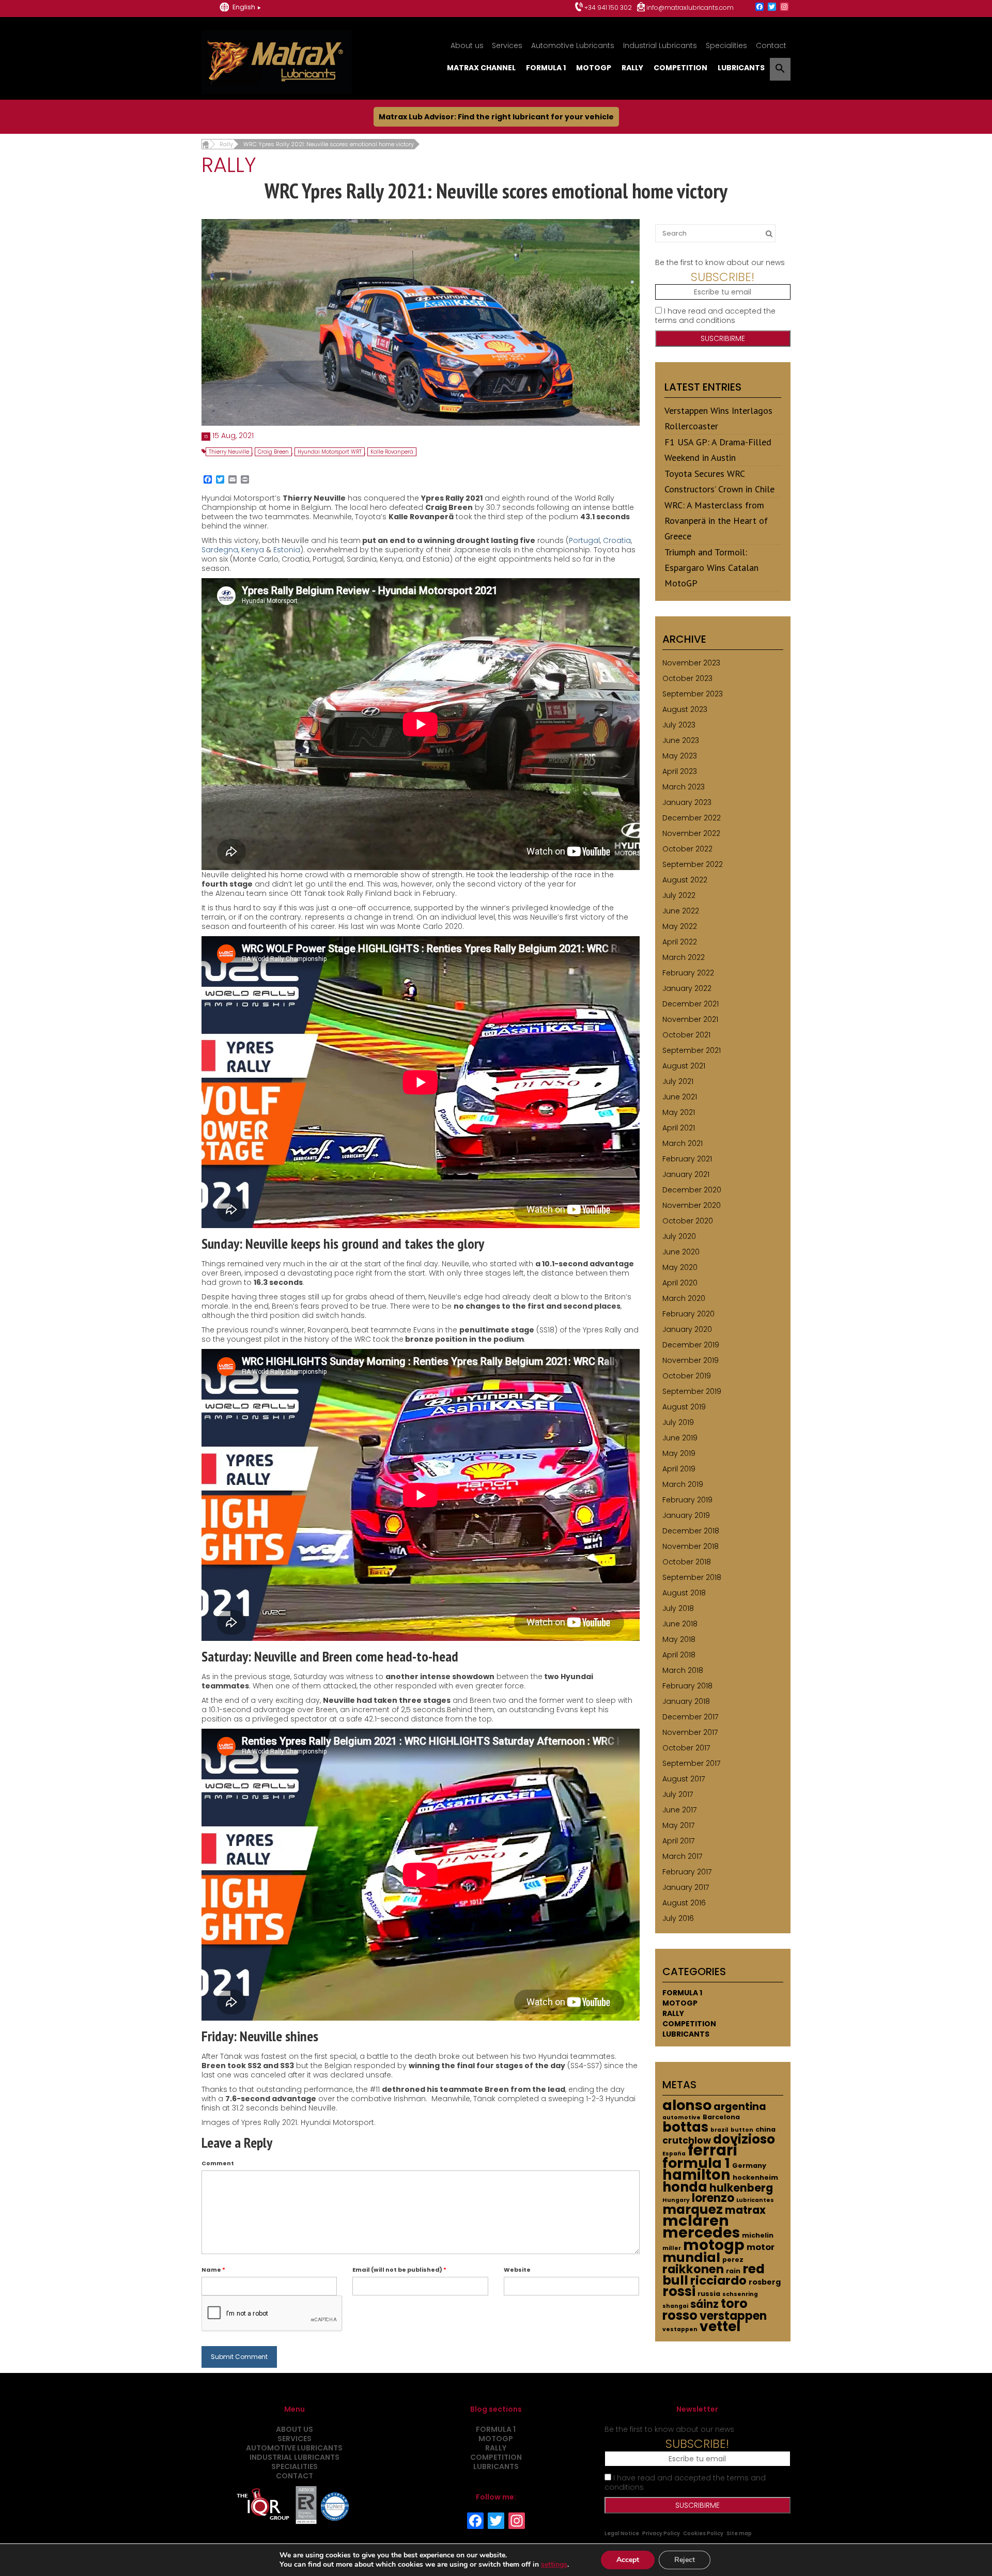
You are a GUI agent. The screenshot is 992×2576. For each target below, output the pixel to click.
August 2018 (684, 1593)
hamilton (696, 2175)
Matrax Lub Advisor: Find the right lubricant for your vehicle (496, 117)
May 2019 (679, 1453)
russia (709, 2294)
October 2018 (687, 1562)
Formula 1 (546, 68)
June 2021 (680, 1097)
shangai (675, 2306)
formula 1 (696, 2163)
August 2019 (684, 1407)
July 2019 (678, 1422)
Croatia (617, 540)
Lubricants (741, 68)
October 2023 (687, 678)
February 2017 (687, 1872)
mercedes (701, 2232)
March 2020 (684, 1298)
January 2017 (686, 1887)
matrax (745, 2210)
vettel (720, 2326)
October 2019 (687, 1376)
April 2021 (679, 1128)
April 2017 (678, 1841)
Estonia (287, 550)
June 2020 (681, 1252)
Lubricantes (755, 2200)
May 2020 (680, 1267)
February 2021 (687, 1159)
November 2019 (691, 1360)
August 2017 (684, 1779)
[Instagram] (784, 7)
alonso (687, 2105)
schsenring (740, 2294)
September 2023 (693, 694)
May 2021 (679, 1112)
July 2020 (679, 1236)
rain (733, 2271)
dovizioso (744, 2139)
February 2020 (688, 1314)
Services (507, 45)
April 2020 (680, 1283)
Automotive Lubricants (573, 45)
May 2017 (678, 1825)
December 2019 (691, 1345)
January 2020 (687, 1329)
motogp (714, 2245)
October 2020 (688, 1221)
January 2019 (686, 1515)
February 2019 (687, 1500)
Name (213, 2270)
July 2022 (679, 895)
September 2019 (692, 1391)
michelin (758, 2235)
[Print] (245, 480)
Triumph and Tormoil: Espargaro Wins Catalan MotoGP (711, 568)
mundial (691, 2257)
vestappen (680, 2329)
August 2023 (685, 709)
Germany (749, 2166)
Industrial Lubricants (660, 45)
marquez (693, 2209)
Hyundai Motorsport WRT (330, 452)
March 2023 (684, 787)
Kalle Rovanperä (392, 452)
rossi (679, 2291)
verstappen (733, 2316)
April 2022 (680, 942)
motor (761, 2247)
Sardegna (220, 550)
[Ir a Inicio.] (205, 144)
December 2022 (692, 818)
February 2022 (688, 973)
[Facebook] (760, 7)
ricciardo (718, 2280)
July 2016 (678, 1918)
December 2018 (691, 1531)
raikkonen (693, 2269)
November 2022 (691, 833)
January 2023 (687, 802)
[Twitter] (772, 7)
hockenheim (755, 2177)
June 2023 (681, 740)
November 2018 (691, 1546)
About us (467, 45)
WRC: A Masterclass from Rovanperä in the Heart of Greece (716, 521)
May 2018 (679, 1639)
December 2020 (692, 1190)
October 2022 (687, 849)
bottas (685, 2127)
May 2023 (680, 756)
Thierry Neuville (229, 452)
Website (517, 2270)
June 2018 (680, 1624)
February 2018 (687, 1686)
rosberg (765, 2282)
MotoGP (594, 68)
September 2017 (691, 1763)
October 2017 (686, 1748)
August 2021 (684, 1066)
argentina (740, 2107)
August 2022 (685, 880)
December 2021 (691, 1004)
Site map (739, 2533)
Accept (628, 2560)
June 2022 (681, 911)
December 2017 (690, 1717)
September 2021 (692, 1050)
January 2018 (686, 1701)
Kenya (253, 550)
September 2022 (693, 864)
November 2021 (690, 1019)
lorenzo (713, 2198)
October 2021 (686, 1035)
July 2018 (678, 1608)
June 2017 (679, 1810)
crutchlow (687, 2140)
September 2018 (692, 1577)
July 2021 (678, 1081)
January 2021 (686, 1174)
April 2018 (679, 1655)
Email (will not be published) (399, 2270)
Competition (680, 68)
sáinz (704, 2304)
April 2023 (680, 771)
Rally (632, 68)
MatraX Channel (481, 68)
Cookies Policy (703, 2533)
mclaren (696, 2221)
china (765, 2129)
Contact (771, 45)
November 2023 (691, 663)
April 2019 (679, 1469)
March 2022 (684, 957)
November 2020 (692, 1205)
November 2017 (690, 1732)
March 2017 (682, 1856)
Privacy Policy (661, 2533)
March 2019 (683, 1484)
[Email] (233, 480)
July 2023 (679, 725)
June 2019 (680, 1438)
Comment (218, 2163)
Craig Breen (273, 452)
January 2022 (687, 988)
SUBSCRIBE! (723, 277)
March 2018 (683, 1670)
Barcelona (721, 2117)
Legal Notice (622, 2533)
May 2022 (680, 926)
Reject (685, 2560)
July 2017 (678, 1794)
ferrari (712, 2150)
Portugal (584, 540)
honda (685, 2187)
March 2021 (683, 1143)
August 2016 (684, 1903)
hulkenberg (741, 2188)
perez (733, 2260)
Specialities (726, 45)
